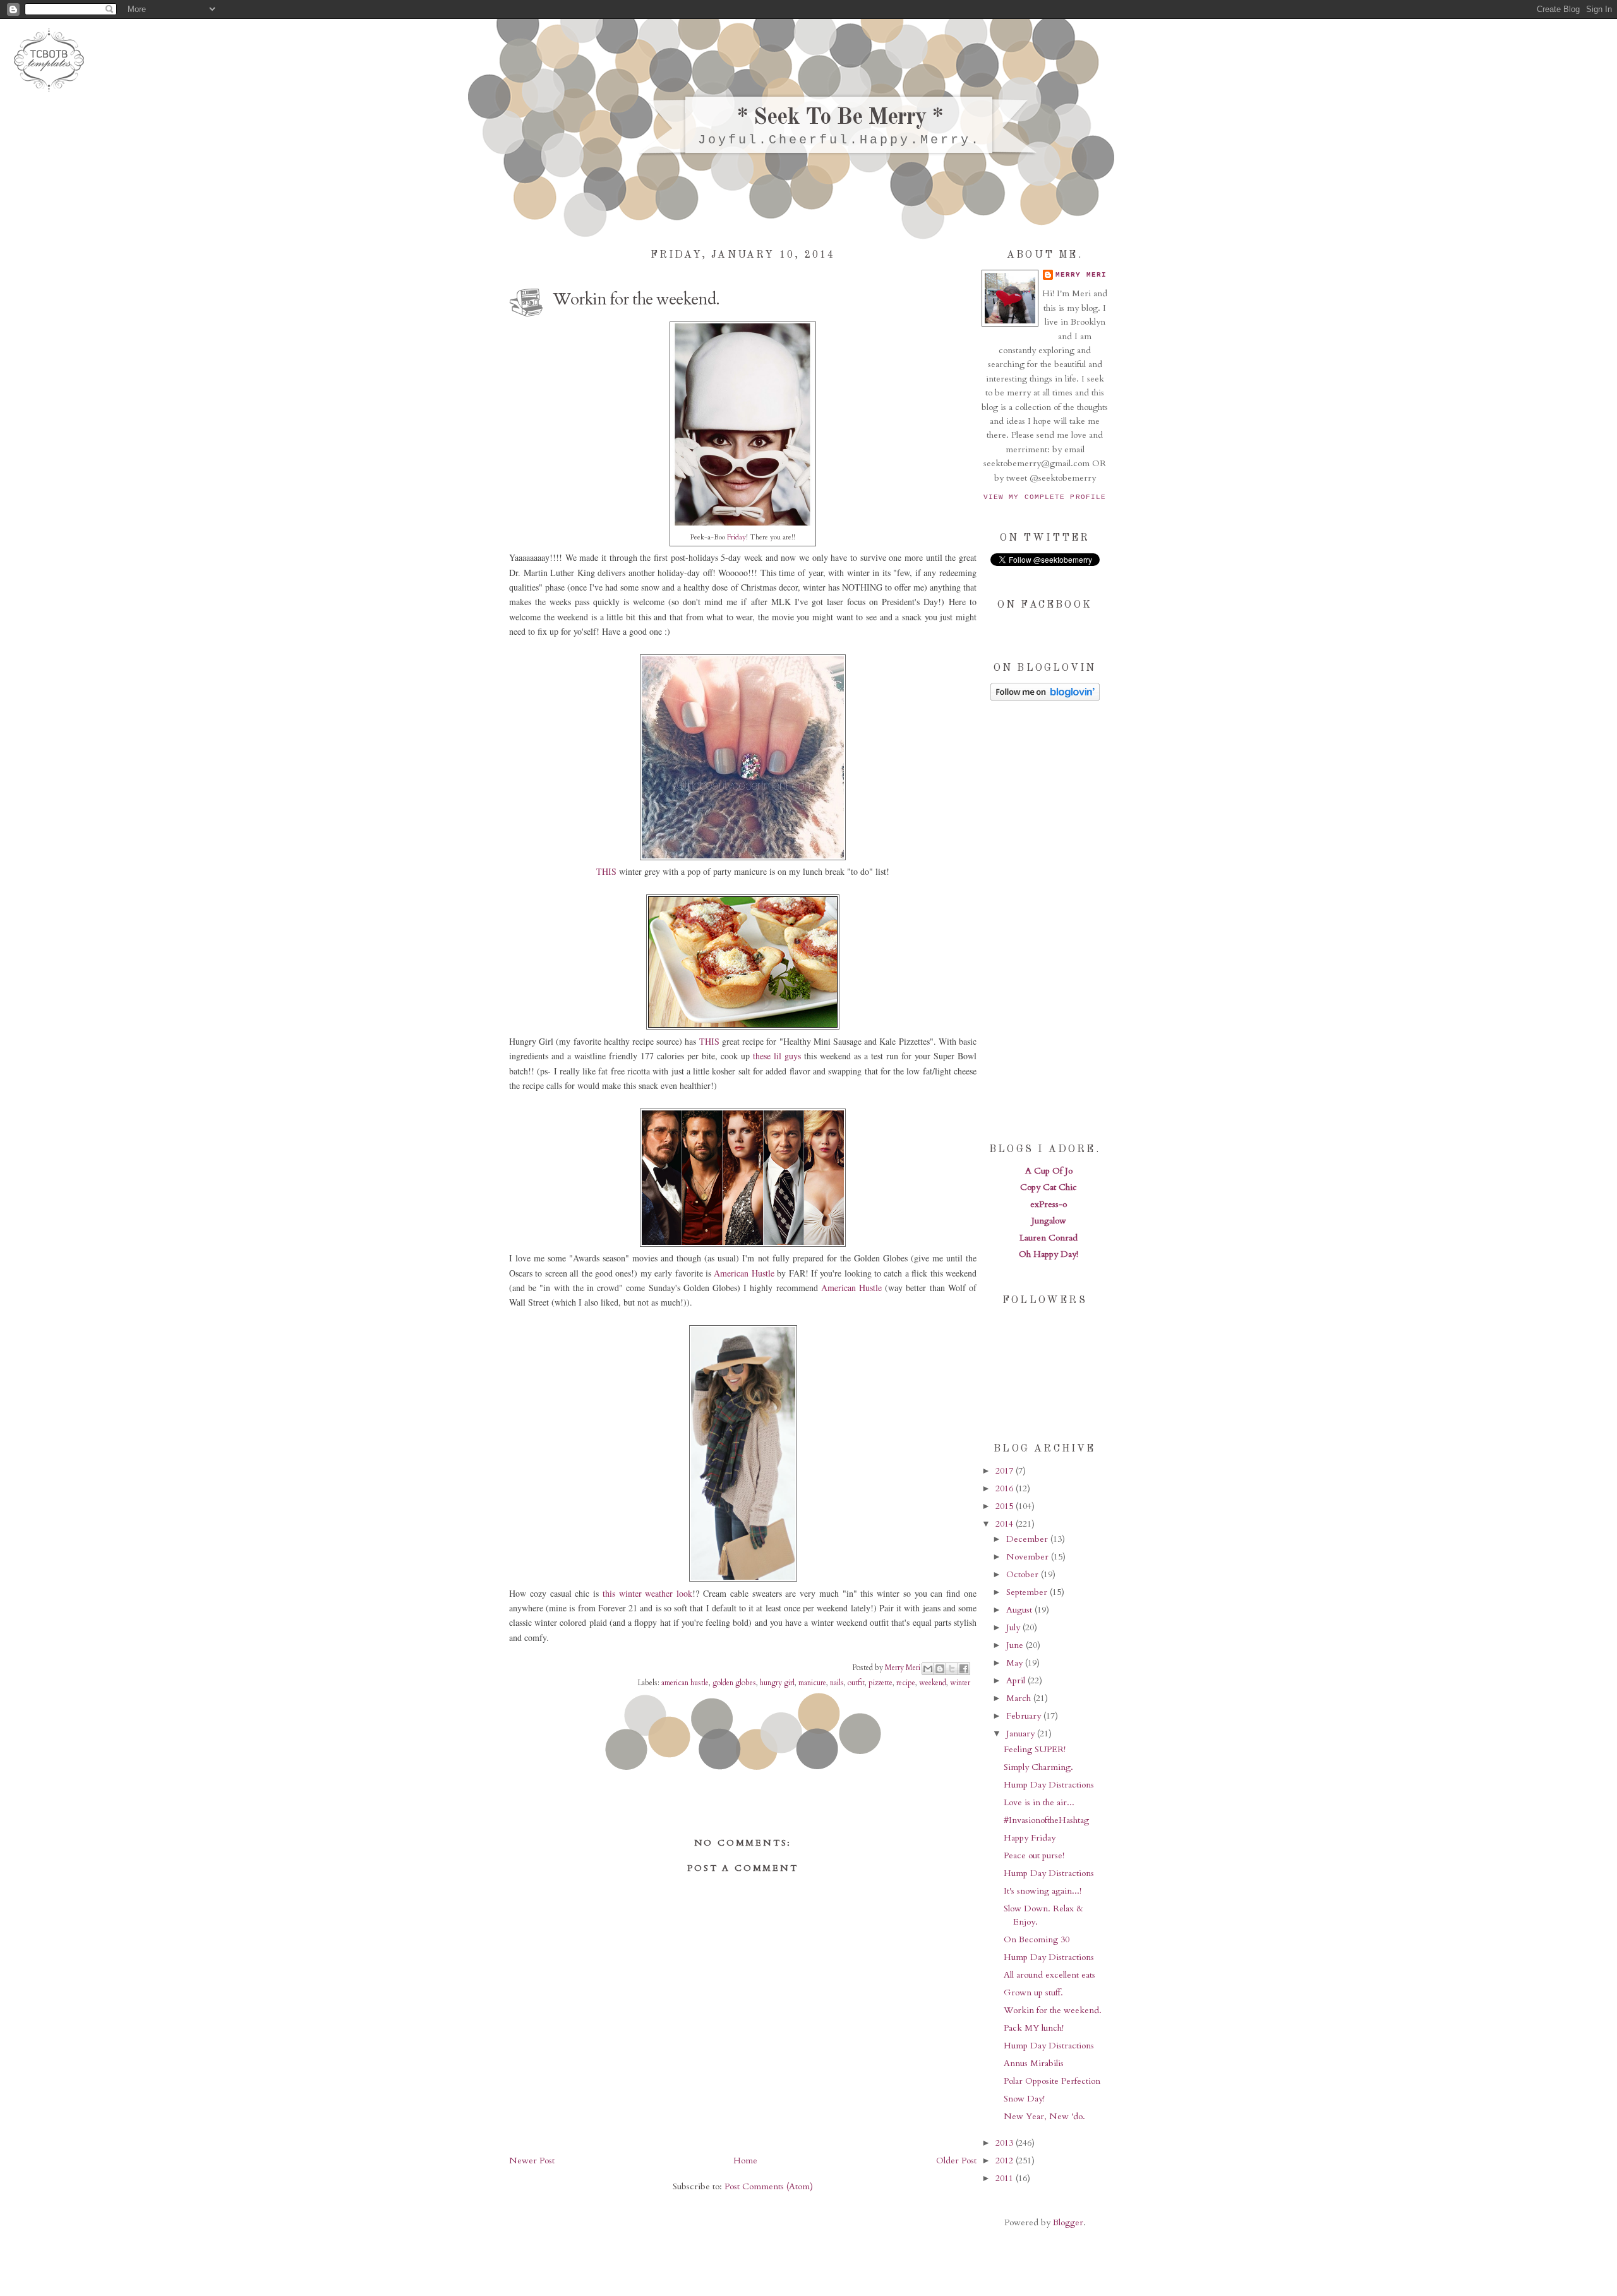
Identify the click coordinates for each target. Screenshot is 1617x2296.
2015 (1006, 1506)
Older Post (956, 2161)
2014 (1006, 1524)
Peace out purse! (1034, 1855)
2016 (1006, 1488)
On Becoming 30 (1037, 1939)
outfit (856, 1683)
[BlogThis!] (940, 1669)
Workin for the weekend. (1053, 2010)
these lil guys (777, 1056)
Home (745, 2161)
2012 (1006, 2161)
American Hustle (744, 1273)
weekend (933, 1683)
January (1022, 1734)
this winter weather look (647, 1593)
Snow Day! (1024, 2099)
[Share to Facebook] (964, 1669)
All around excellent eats (1049, 1975)
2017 (1006, 1471)
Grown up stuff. (1033, 1992)
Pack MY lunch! (1034, 2028)
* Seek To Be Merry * (840, 118)
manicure (812, 1683)
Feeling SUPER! (1035, 1749)
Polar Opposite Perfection (1052, 2081)
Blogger (1068, 2222)
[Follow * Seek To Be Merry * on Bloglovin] (1045, 698)
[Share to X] (952, 1669)
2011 (1006, 2178)
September (1028, 1592)
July (1014, 1627)
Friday (736, 537)
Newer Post (532, 2161)
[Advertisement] (1045, 921)
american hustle (685, 1683)
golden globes (734, 1683)
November (1029, 1557)
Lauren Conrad (1049, 1238)
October (1024, 1574)
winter (960, 1683)
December (1028, 1539)
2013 (1006, 2143)
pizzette (881, 1683)
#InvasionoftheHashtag (1046, 1820)
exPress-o (1049, 1204)
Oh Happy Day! (1049, 1254)
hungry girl (777, 1683)
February (1025, 1716)
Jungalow (1049, 1221)
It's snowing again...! (1043, 1891)
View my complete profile (1045, 497)
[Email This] (928, 1669)
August (1020, 1610)
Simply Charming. (1038, 1767)
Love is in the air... (1039, 1802)
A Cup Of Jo (1049, 1171)
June (1016, 1645)
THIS (606, 871)
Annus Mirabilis (1034, 2063)
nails (837, 1683)
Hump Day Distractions (1049, 1785)
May (1016, 1663)
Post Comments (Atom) (769, 2186)
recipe (906, 1683)
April (1017, 1680)
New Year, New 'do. (1044, 2116)
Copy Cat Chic (1049, 1187)
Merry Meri (904, 1667)
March (1020, 1698)
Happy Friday (1030, 1838)
